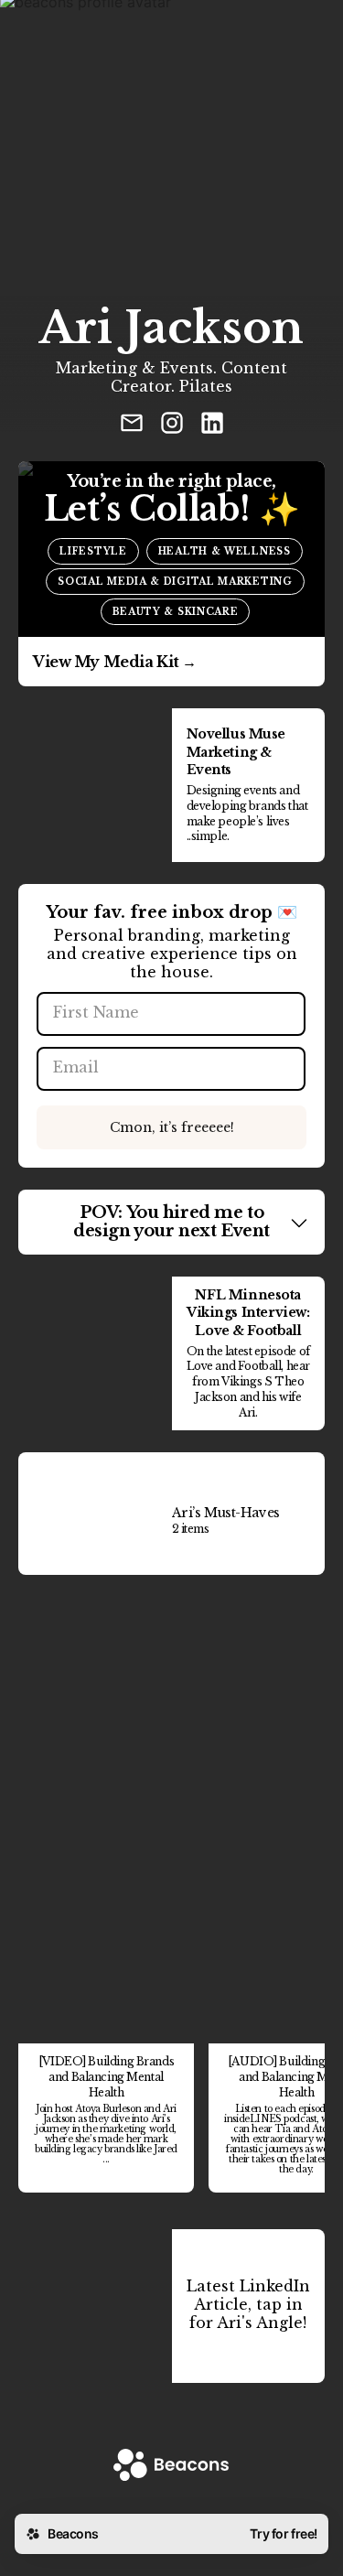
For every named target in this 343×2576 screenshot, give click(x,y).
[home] (171, 2467)
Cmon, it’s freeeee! (172, 1127)
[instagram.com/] (172, 425)
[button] (171, 1223)
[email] (132, 425)
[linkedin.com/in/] (212, 425)
